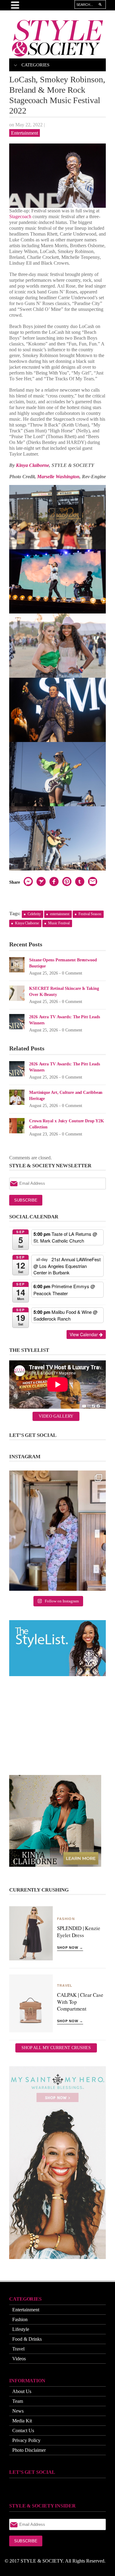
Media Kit (22, 2421)
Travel (18, 2349)
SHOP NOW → (70, 1948)
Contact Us (23, 2431)
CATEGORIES (35, 65)
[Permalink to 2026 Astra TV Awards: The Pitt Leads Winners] (17, 1021)
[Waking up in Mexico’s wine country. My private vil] (57, 1531)
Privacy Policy (26, 2440)
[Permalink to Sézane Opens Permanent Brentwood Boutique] (17, 964)
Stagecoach (20, 216)
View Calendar (84, 1334)
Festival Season (90, 914)
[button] (15, 1334)
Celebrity (34, 914)
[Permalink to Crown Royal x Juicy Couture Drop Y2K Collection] (17, 1125)
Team (18, 2401)
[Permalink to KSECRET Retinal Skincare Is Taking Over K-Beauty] (17, 993)
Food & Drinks (27, 2339)
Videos (19, 2359)
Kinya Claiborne (33, 465)
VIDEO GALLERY (56, 1416)
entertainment (60, 914)
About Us (22, 2391)
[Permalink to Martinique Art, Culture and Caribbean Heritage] (17, 1097)
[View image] (57, 176)
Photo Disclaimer (29, 2450)
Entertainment (25, 133)
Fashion (20, 2319)
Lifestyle (21, 2329)
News (18, 2411)
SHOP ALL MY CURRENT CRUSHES (56, 2048)
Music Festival (59, 923)
